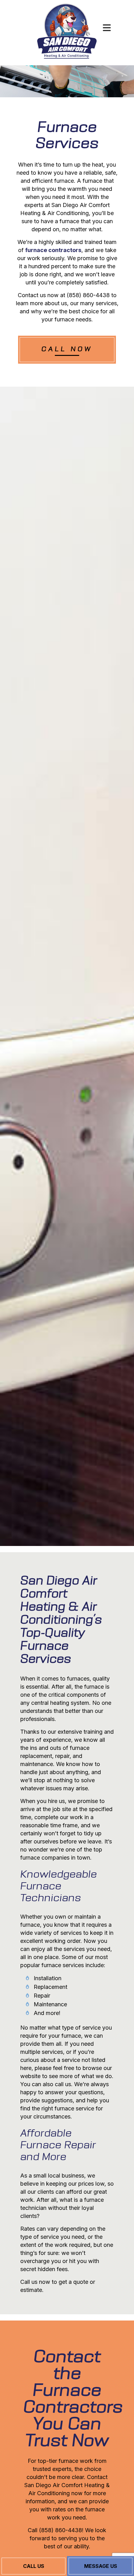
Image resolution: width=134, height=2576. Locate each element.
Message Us (101, 2566)
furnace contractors (53, 250)
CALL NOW (67, 350)
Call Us (34, 2566)
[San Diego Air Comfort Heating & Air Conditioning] (67, 32)
